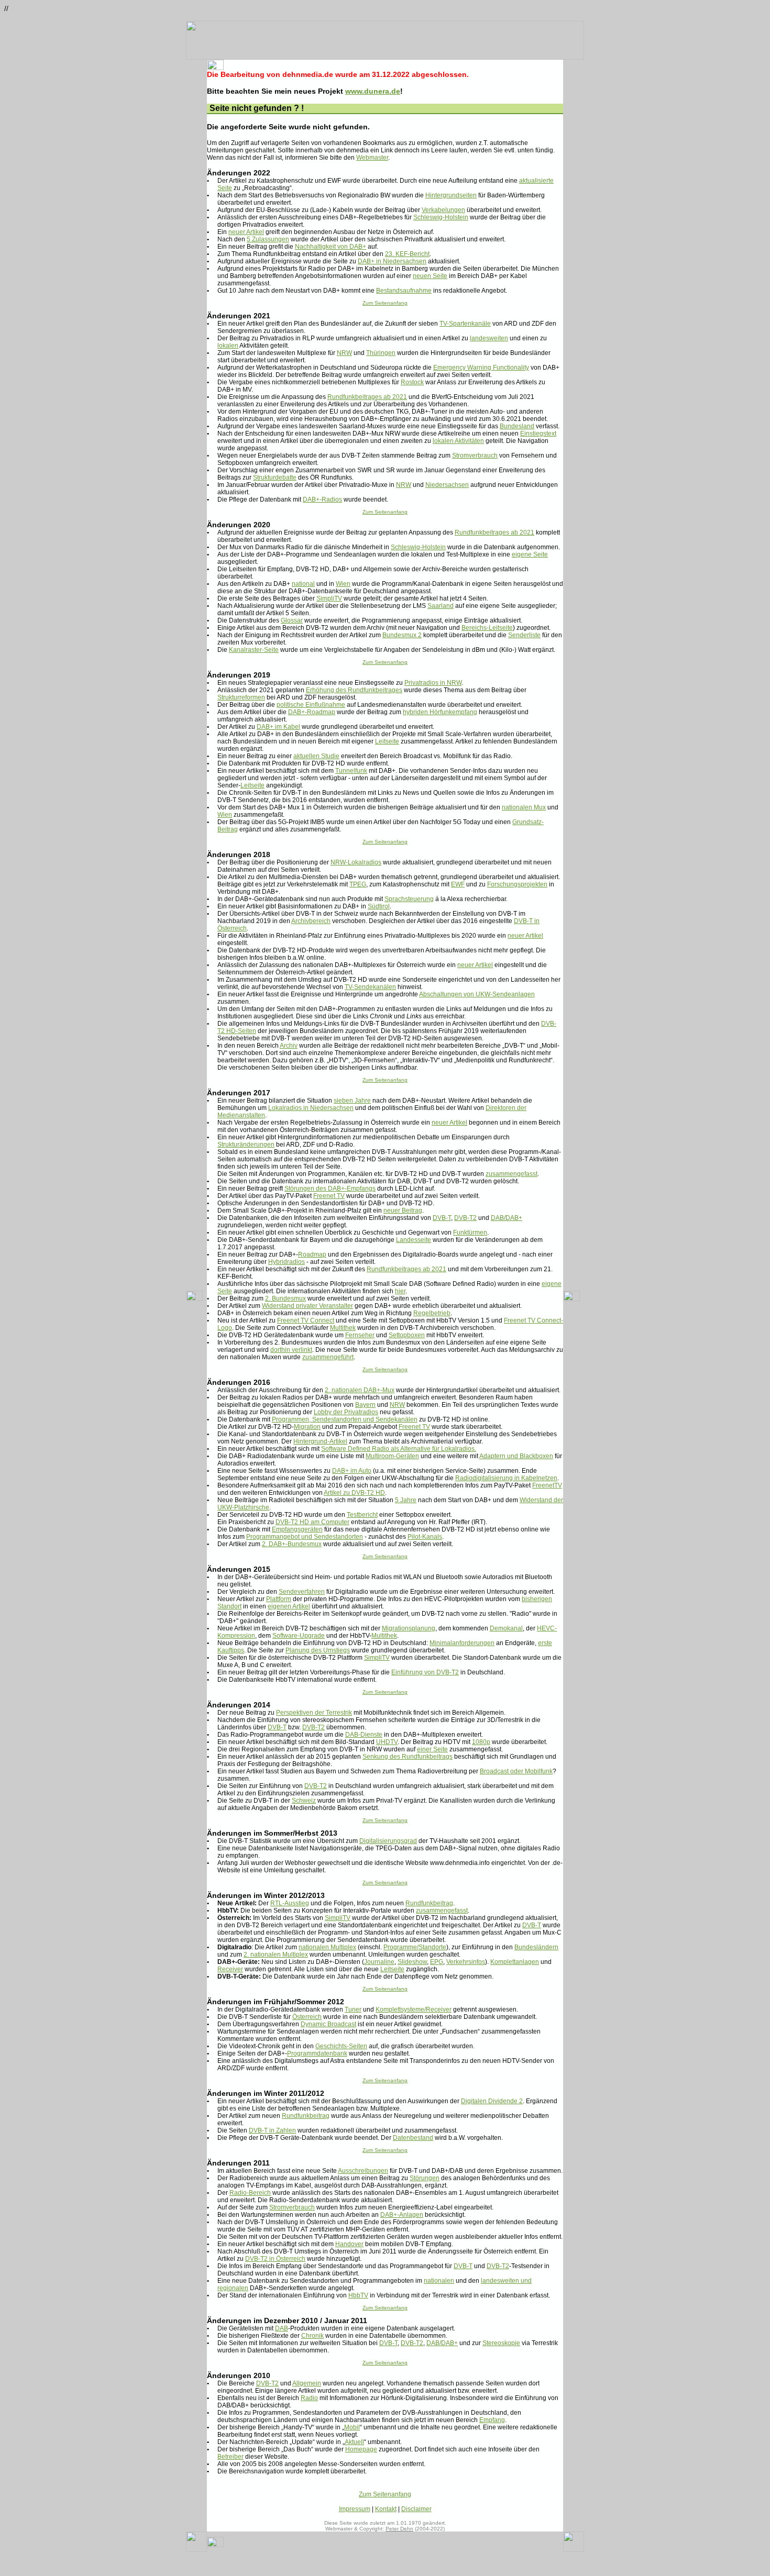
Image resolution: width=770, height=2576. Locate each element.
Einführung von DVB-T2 (425, 1672)
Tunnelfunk (351, 771)
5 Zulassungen (268, 239)
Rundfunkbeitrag (429, 1903)
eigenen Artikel (289, 1606)
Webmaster (372, 158)
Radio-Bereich (250, 2193)
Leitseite (387, 741)
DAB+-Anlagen (402, 2215)
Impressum (355, 2509)
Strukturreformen (241, 697)
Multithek (343, 1328)
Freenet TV (329, 1196)
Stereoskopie (501, 2343)
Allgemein (307, 2383)
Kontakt (386, 2509)
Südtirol (379, 906)
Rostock (412, 382)
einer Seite (432, 1749)
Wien (343, 584)
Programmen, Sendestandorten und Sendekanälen (345, 1419)
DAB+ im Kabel (278, 727)
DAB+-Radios (322, 499)
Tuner (353, 2009)
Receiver (230, 1969)
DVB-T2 (465, 1218)
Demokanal (506, 1628)
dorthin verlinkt (291, 1350)
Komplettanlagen (515, 1962)
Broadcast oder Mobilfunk (516, 1771)
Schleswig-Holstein (441, 217)
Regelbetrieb (432, 1313)
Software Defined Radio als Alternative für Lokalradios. (399, 1449)
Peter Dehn (399, 2529)
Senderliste (524, 635)
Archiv (289, 1046)
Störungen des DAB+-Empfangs (330, 1189)
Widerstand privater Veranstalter (307, 1306)
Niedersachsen (447, 485)
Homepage (361, 2449)
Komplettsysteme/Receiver (414, 2009)
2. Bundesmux (285, 1298)
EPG (437, 1962)
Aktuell (354, 2442)
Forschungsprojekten (517, 884)
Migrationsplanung (409, 1628)
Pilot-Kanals (425, 1537)
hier (400, 1291)
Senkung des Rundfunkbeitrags (408, 1757)
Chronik (312, 2336)
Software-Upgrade (299, 1636)
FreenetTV (547, 1485)
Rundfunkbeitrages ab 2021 (367, 397)
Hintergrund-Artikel (320, 1441)
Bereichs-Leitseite (487, 628)
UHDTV (387, 1742)
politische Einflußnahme (311, 705)
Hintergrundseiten (451, 195)
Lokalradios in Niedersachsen (311, 1108)
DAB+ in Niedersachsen (392, 261)
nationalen (439, 2281)
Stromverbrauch (475, 456)
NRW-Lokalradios (356, 862)
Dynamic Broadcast (328, 2024)
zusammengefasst (511, 1174)
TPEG (358, 884)
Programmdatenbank (317, 2053)
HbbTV (358, 2295)
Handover (349, 2244)
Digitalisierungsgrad (388, 1841)
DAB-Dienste (364, 1735)
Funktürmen (470, 1233)
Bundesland (517, 426)
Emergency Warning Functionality (481, 368)
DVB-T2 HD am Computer (312, 1522)
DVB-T (442, 1218)
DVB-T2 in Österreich (275, 2259)
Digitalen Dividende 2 (492, 2101)
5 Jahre (406, 1500)
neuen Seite (430, 276)
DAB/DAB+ (507, 1218)
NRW (344, 353)
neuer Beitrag (403, 1211)
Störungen (425, 2178)
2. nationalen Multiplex (276, 1955)
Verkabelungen (443, 210)
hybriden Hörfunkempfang (440, 712)
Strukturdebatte (275, 478)
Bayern (365, 1405)
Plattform (279, 1599)
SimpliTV (329, 598)
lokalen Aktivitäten (458, 441)
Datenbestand (413, 2138)
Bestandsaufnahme (404, 291)
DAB (282, 2328)
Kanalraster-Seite (254, 650)
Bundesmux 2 (402, 635)
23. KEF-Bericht (407, 254)
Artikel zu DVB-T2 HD (354, 1493)
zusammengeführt (328, 1357)
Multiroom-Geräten (392, 1456)
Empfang (492, 2420)
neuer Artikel (246, 232)
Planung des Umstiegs (318, 1650)
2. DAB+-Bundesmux (292, 1544)
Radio (309, 2398)
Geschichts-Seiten (341, 2046)
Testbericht (362, 1515)
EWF (458, 884)
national (303, 584)
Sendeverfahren (302, 1592)
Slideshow (412, 1962)
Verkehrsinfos (466, 1962)
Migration (307, 1427)
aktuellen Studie (316, 756)
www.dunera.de (373, 91)
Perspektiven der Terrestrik (314, 1713)
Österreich (307, 2017)
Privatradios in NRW (433, 683)
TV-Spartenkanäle (465, 324)
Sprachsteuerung (409, 899)
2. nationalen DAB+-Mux (360, 1390)
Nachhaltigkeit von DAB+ (331, 247)
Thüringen (381, 353)
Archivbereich (311, 921)
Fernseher (360, 1335)
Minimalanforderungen (462, 1643)
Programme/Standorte (415, 1947)
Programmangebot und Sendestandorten (305, 1537)
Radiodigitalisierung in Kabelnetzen (506, 1478)
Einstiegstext (538, 434)
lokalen (228, 346)
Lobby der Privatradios (346, 1412)
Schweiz (304, 1801)
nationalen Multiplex (327, 1947)
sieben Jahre (352, 1101)
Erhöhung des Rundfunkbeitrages (354, 690)
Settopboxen (407, 1335)
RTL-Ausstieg (290, 1903)
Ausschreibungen (363, 2171)
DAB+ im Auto (352, 1471)
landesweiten (489, 338)
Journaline (379, 1962)
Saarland (441, 606)
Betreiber (230, 2457)
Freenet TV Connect (306, 1320)
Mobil (352, 2427)
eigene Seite (530, 554)
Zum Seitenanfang (385, 303)
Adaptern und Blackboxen (516, 1456)
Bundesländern (536, 1947)
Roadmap (312, 1254)
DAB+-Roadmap (312, 712)
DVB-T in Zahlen (272, 2130)
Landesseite (414, 1240)
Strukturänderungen (246, 1145)
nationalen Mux (524, 807)
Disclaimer (416, 2509)
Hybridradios (287, 1262)
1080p (481, 1742)
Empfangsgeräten (297, 1529)
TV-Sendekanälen (370, 987)
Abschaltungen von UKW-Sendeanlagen (477, 994)
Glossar (292, 620)
